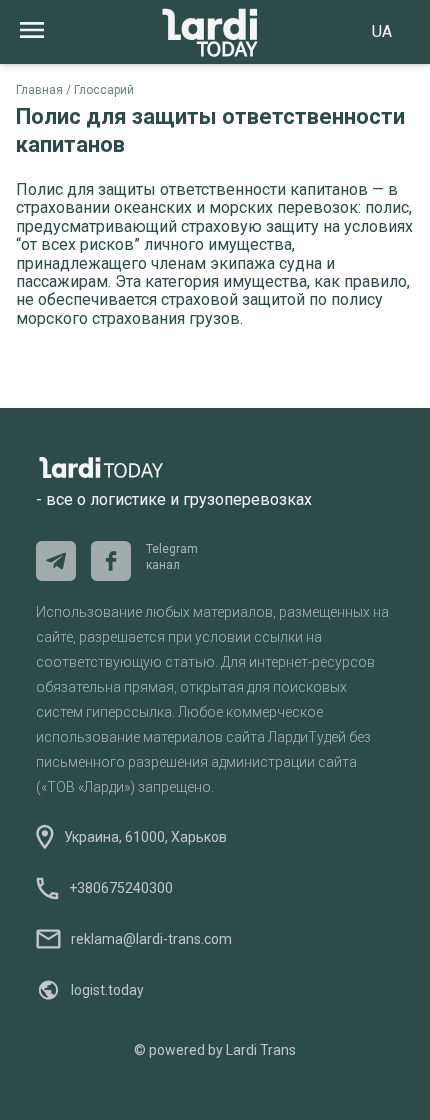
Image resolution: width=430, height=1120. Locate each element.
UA (382, 31)
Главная (39, 90)
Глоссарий (104, 90)
